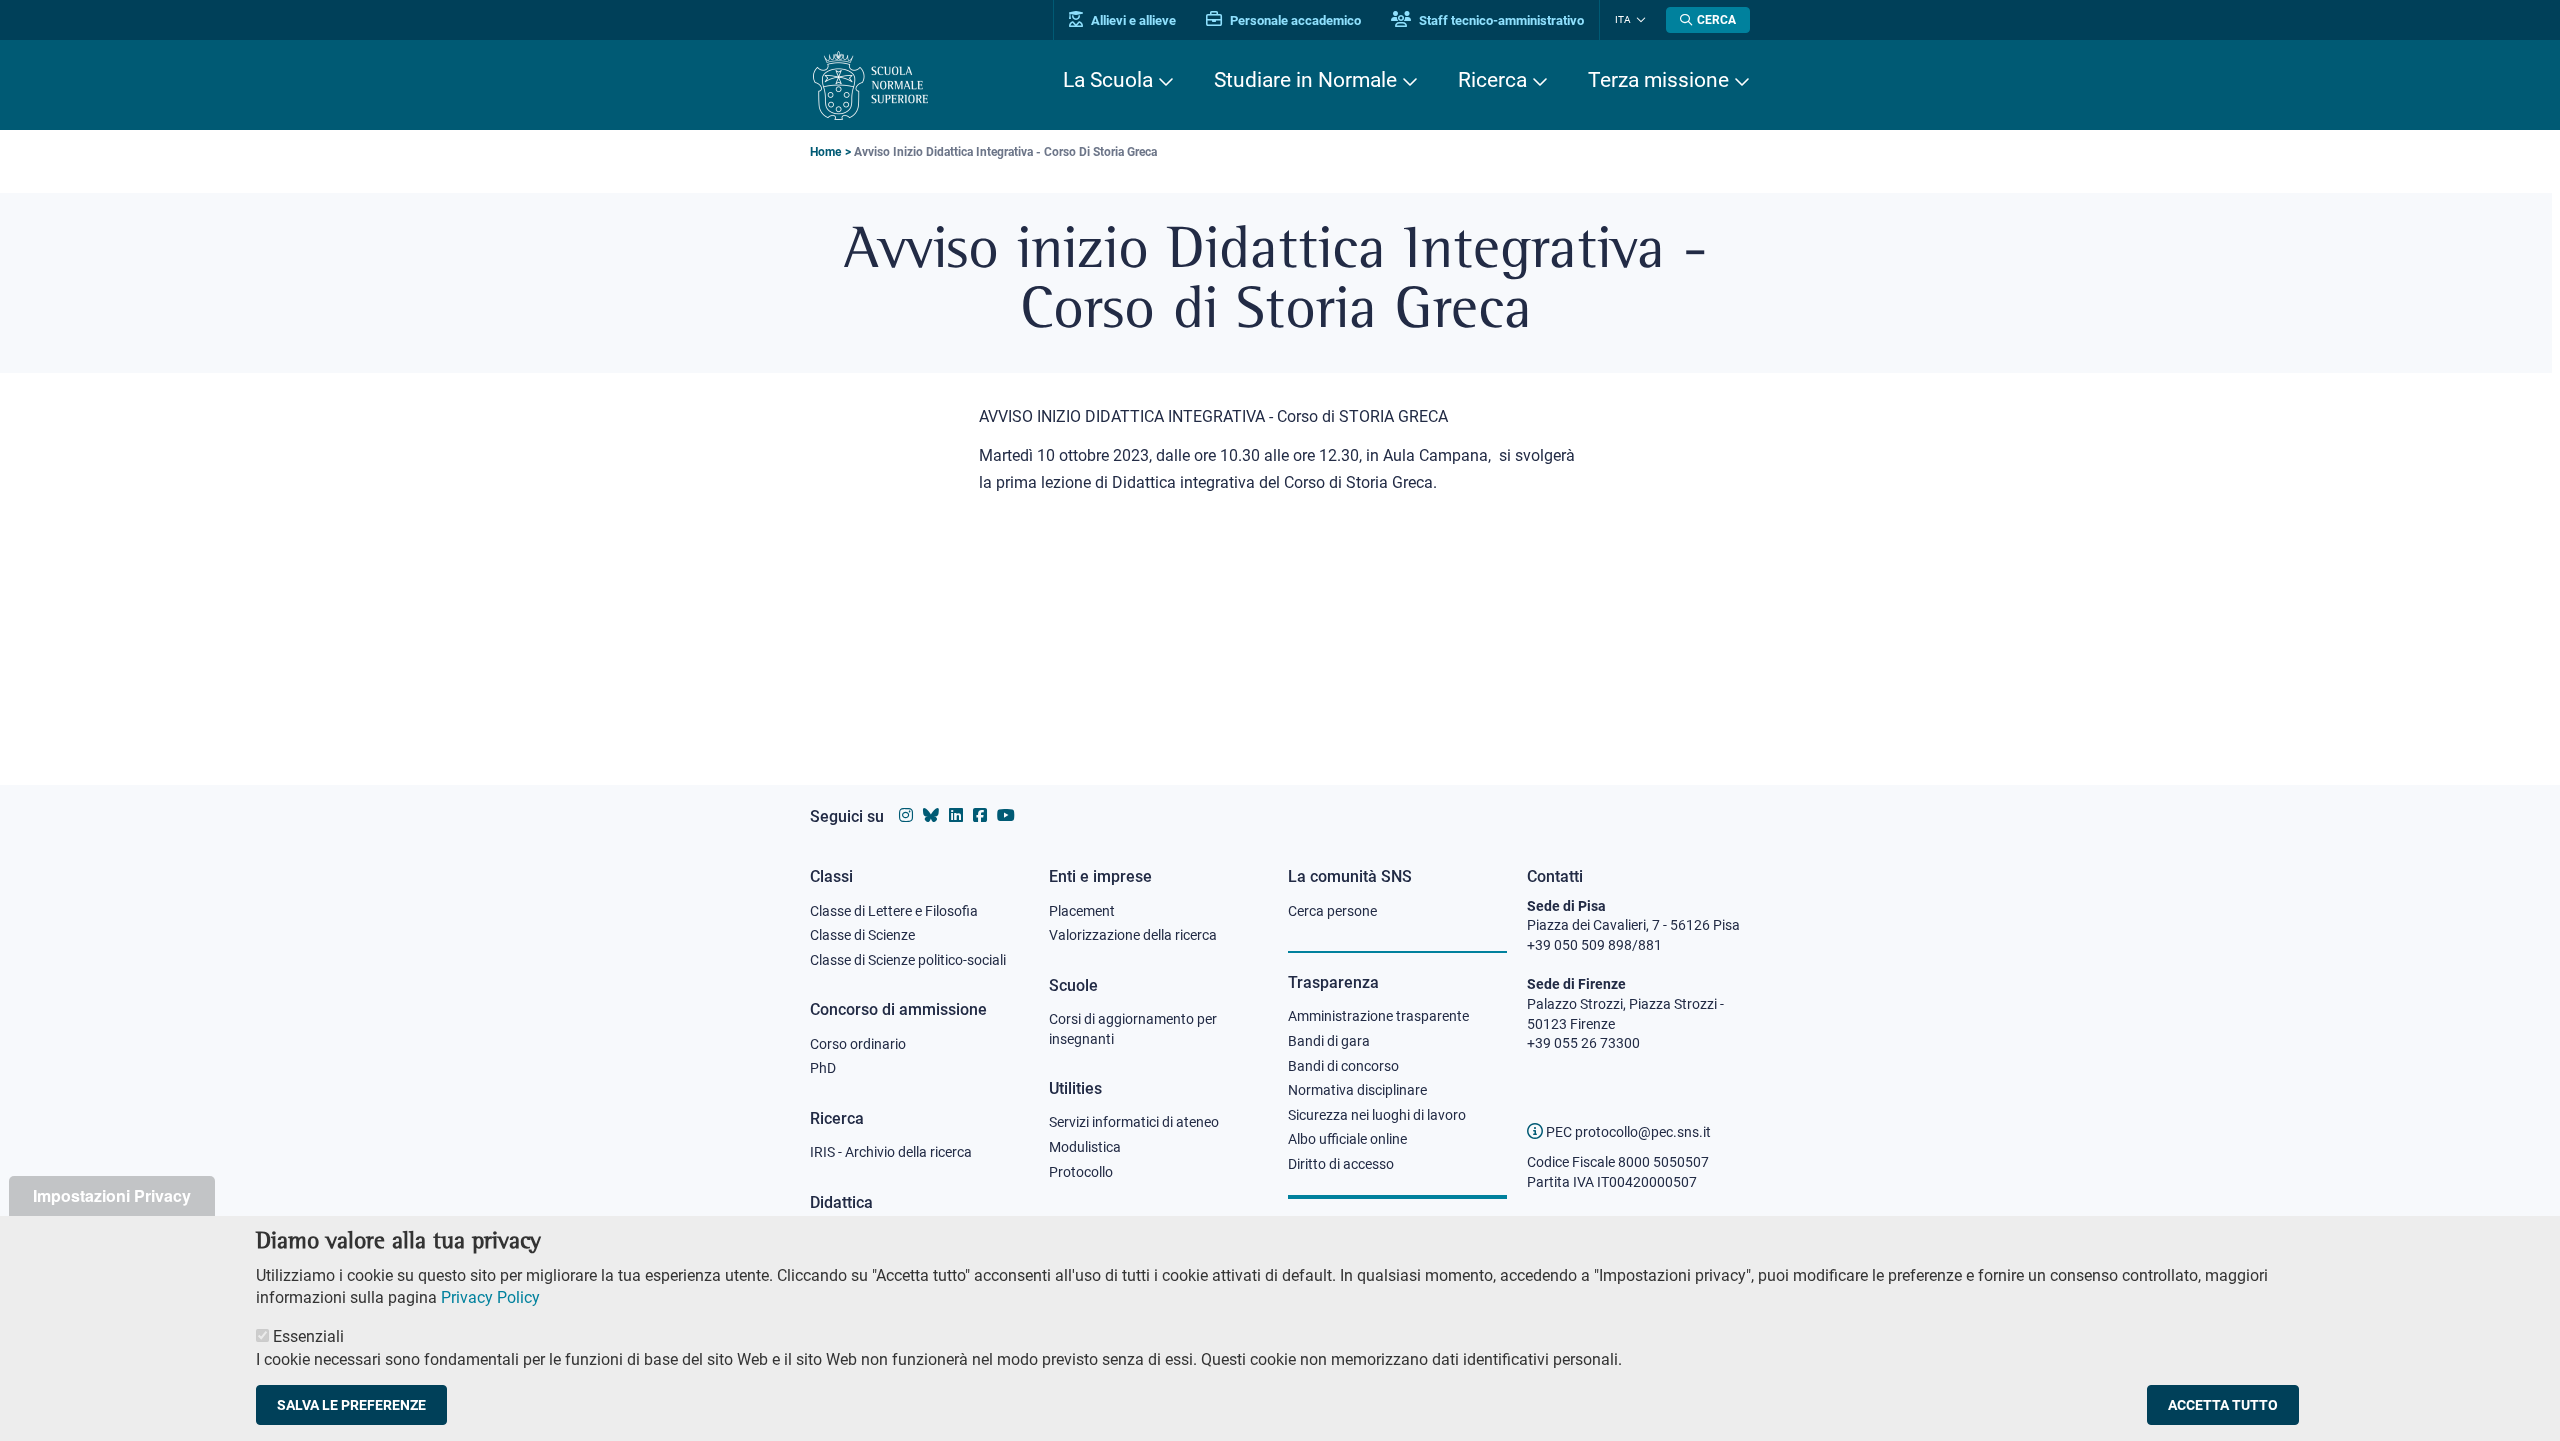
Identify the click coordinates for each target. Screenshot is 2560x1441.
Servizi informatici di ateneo (1134, 1122)
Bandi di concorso (1343, 1066)
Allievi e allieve (1132, 20)
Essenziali (308, 1336)
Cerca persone (1332, 911)
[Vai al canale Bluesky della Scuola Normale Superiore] (931, 815)
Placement (1082, 911)
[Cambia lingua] (1638, 20)
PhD (823, 1068)
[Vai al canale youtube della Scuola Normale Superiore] (1006, 815)
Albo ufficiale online (1347, 1139)
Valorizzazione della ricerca (1133, 935)
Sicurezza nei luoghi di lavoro (1377, 1115)
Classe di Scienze (862, 935)
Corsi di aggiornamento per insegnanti (1133, 1029)
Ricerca (1492, 80)
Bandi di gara (1329, 1041)
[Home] (870, 85)
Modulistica (1085, 1147)
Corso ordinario (858, 1044)
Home (825, 152)
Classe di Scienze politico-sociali (908, 960)
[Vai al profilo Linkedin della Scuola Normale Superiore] (956, 815)
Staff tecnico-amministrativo (1500, 20)
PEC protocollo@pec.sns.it (1627, 1132)
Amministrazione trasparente (1378, 1016)
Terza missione (1658, 80)
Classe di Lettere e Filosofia (894, 911)
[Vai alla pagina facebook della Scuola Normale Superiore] (980, 815)
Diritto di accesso (1341, 1164)
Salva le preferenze (351, 1405)
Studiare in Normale (1305, 80)
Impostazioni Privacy (112, 1195)
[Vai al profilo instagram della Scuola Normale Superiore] (906, 815)
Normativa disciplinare (1357, 1090)
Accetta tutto (2223, 1405)
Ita (1623, 19)
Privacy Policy (490, 1297)
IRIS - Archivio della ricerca (891, 1152)
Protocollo (1081, 1172)
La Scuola (1108, 80)
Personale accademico (1294, 20)
